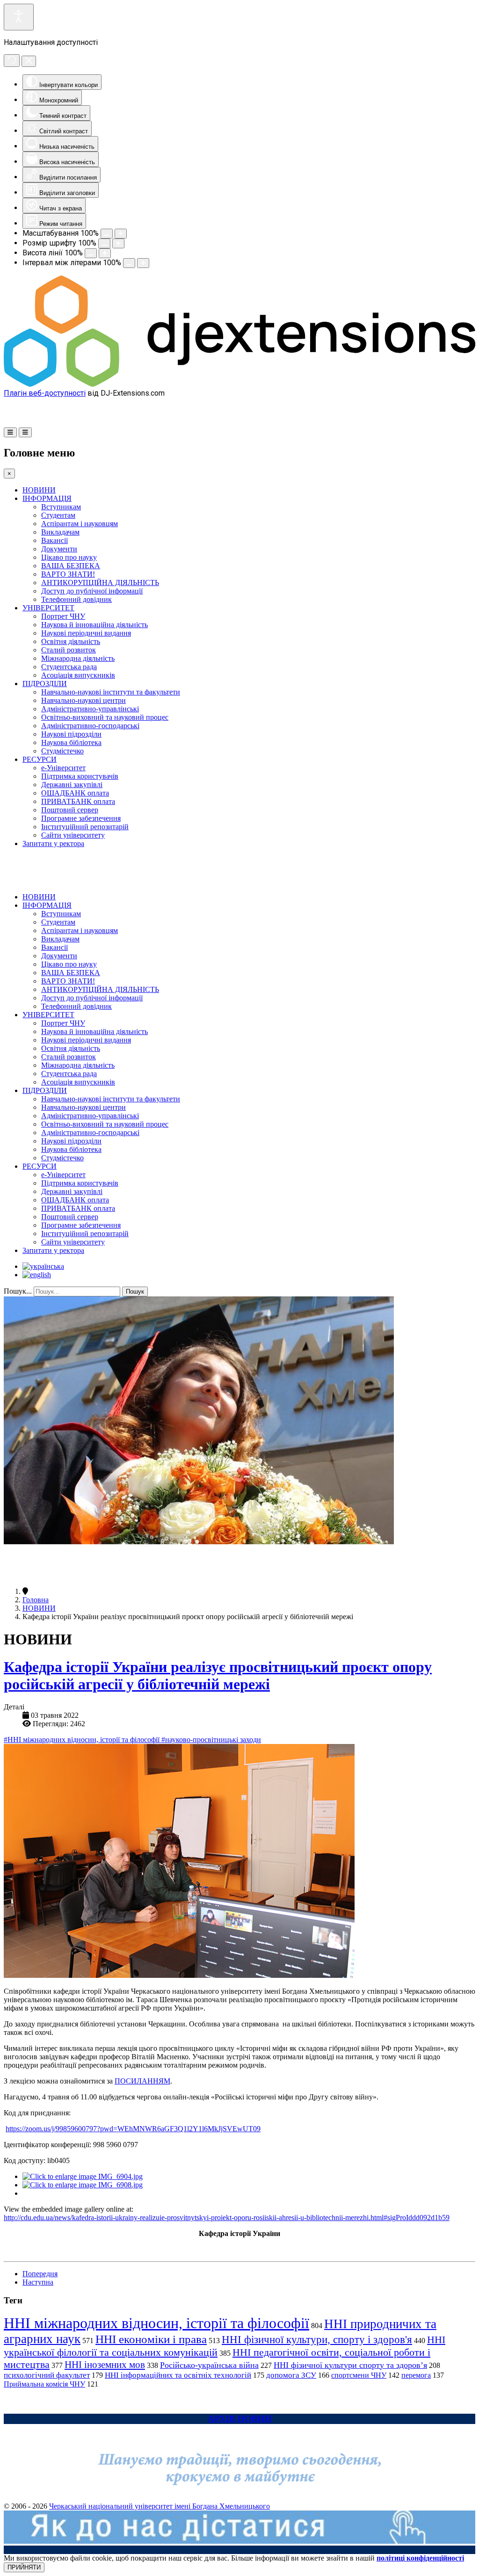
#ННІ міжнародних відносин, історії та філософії (83, 1740)
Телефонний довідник (76, 599)
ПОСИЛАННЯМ (142, 2081)
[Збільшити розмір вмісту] (121, 234)
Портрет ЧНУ (63, 616)
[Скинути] (12, 61)
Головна (36, 1600)
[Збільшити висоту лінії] (105, 253)
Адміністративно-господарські (90, 726)
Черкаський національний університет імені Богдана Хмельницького (160, 2506)
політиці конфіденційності (420, 2558)
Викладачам (60, 532)
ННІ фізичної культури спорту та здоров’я (350, 2365)
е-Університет (63, 768)
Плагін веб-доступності (45, 393)
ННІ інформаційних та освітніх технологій (178, 2375)
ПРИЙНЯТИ (24, 2567)
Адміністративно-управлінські (90, 709)
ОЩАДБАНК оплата (75, 793)
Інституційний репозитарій (85, 827)
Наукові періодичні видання (86, 633)
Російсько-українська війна (209, 2365)
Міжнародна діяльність (78, 658)
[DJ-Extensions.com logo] (239, 384)
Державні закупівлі (72, 785)
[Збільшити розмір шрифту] (118, 243)
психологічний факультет (47, 2375)
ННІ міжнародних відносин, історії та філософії (156, 2323)
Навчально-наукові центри (83, 700)
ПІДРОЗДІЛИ (45, 684)
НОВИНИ (39, 490)
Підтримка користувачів (80, 776)
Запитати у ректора (53, 843)
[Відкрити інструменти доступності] (19, 17)
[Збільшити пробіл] (143, 263)
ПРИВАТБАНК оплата (78, 801)
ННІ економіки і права (151, 2339)
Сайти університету (73, 835)
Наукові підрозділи (71, 734)
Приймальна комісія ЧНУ (44, 2384)
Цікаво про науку (69, 557)
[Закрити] (29, 61)
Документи (59, 549)
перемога (416, 2375)
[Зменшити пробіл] (129, 263)
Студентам (58, 515)
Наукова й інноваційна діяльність (94, 625)
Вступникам (61, 507)
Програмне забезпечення (81, 818)
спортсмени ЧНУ (359, 2375)
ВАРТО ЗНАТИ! (68, 574)
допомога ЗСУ (291, 2375)
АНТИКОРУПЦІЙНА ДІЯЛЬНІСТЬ (100, 582)
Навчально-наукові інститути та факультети (111, 692)
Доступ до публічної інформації (92, 591)
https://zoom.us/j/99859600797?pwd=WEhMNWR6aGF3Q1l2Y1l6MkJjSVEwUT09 (133, 2129)
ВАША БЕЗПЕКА (71, 566)
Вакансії (54, 540)
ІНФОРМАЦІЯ (47, 498)
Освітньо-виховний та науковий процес (105, 717)
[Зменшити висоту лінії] (91, 253)
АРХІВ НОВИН (240, 2419)
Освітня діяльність (71, 641)
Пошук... (18, 1291)
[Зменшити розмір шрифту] (104, 243)
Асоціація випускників (78, 675)
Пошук (135, 1292)
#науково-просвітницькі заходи (211, 1740)
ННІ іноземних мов (105, 2365)
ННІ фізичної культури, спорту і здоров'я (317, 2339)
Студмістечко (62, 751)
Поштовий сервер (70, 810)
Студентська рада (69, 667)
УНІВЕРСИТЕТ (48, 608)
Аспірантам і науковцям (80, 524)
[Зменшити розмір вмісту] (107, 234)
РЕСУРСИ (40, 759)
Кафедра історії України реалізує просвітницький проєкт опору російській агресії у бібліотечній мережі (218, 1675)
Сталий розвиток (69, 650)
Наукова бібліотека (71, 742)
